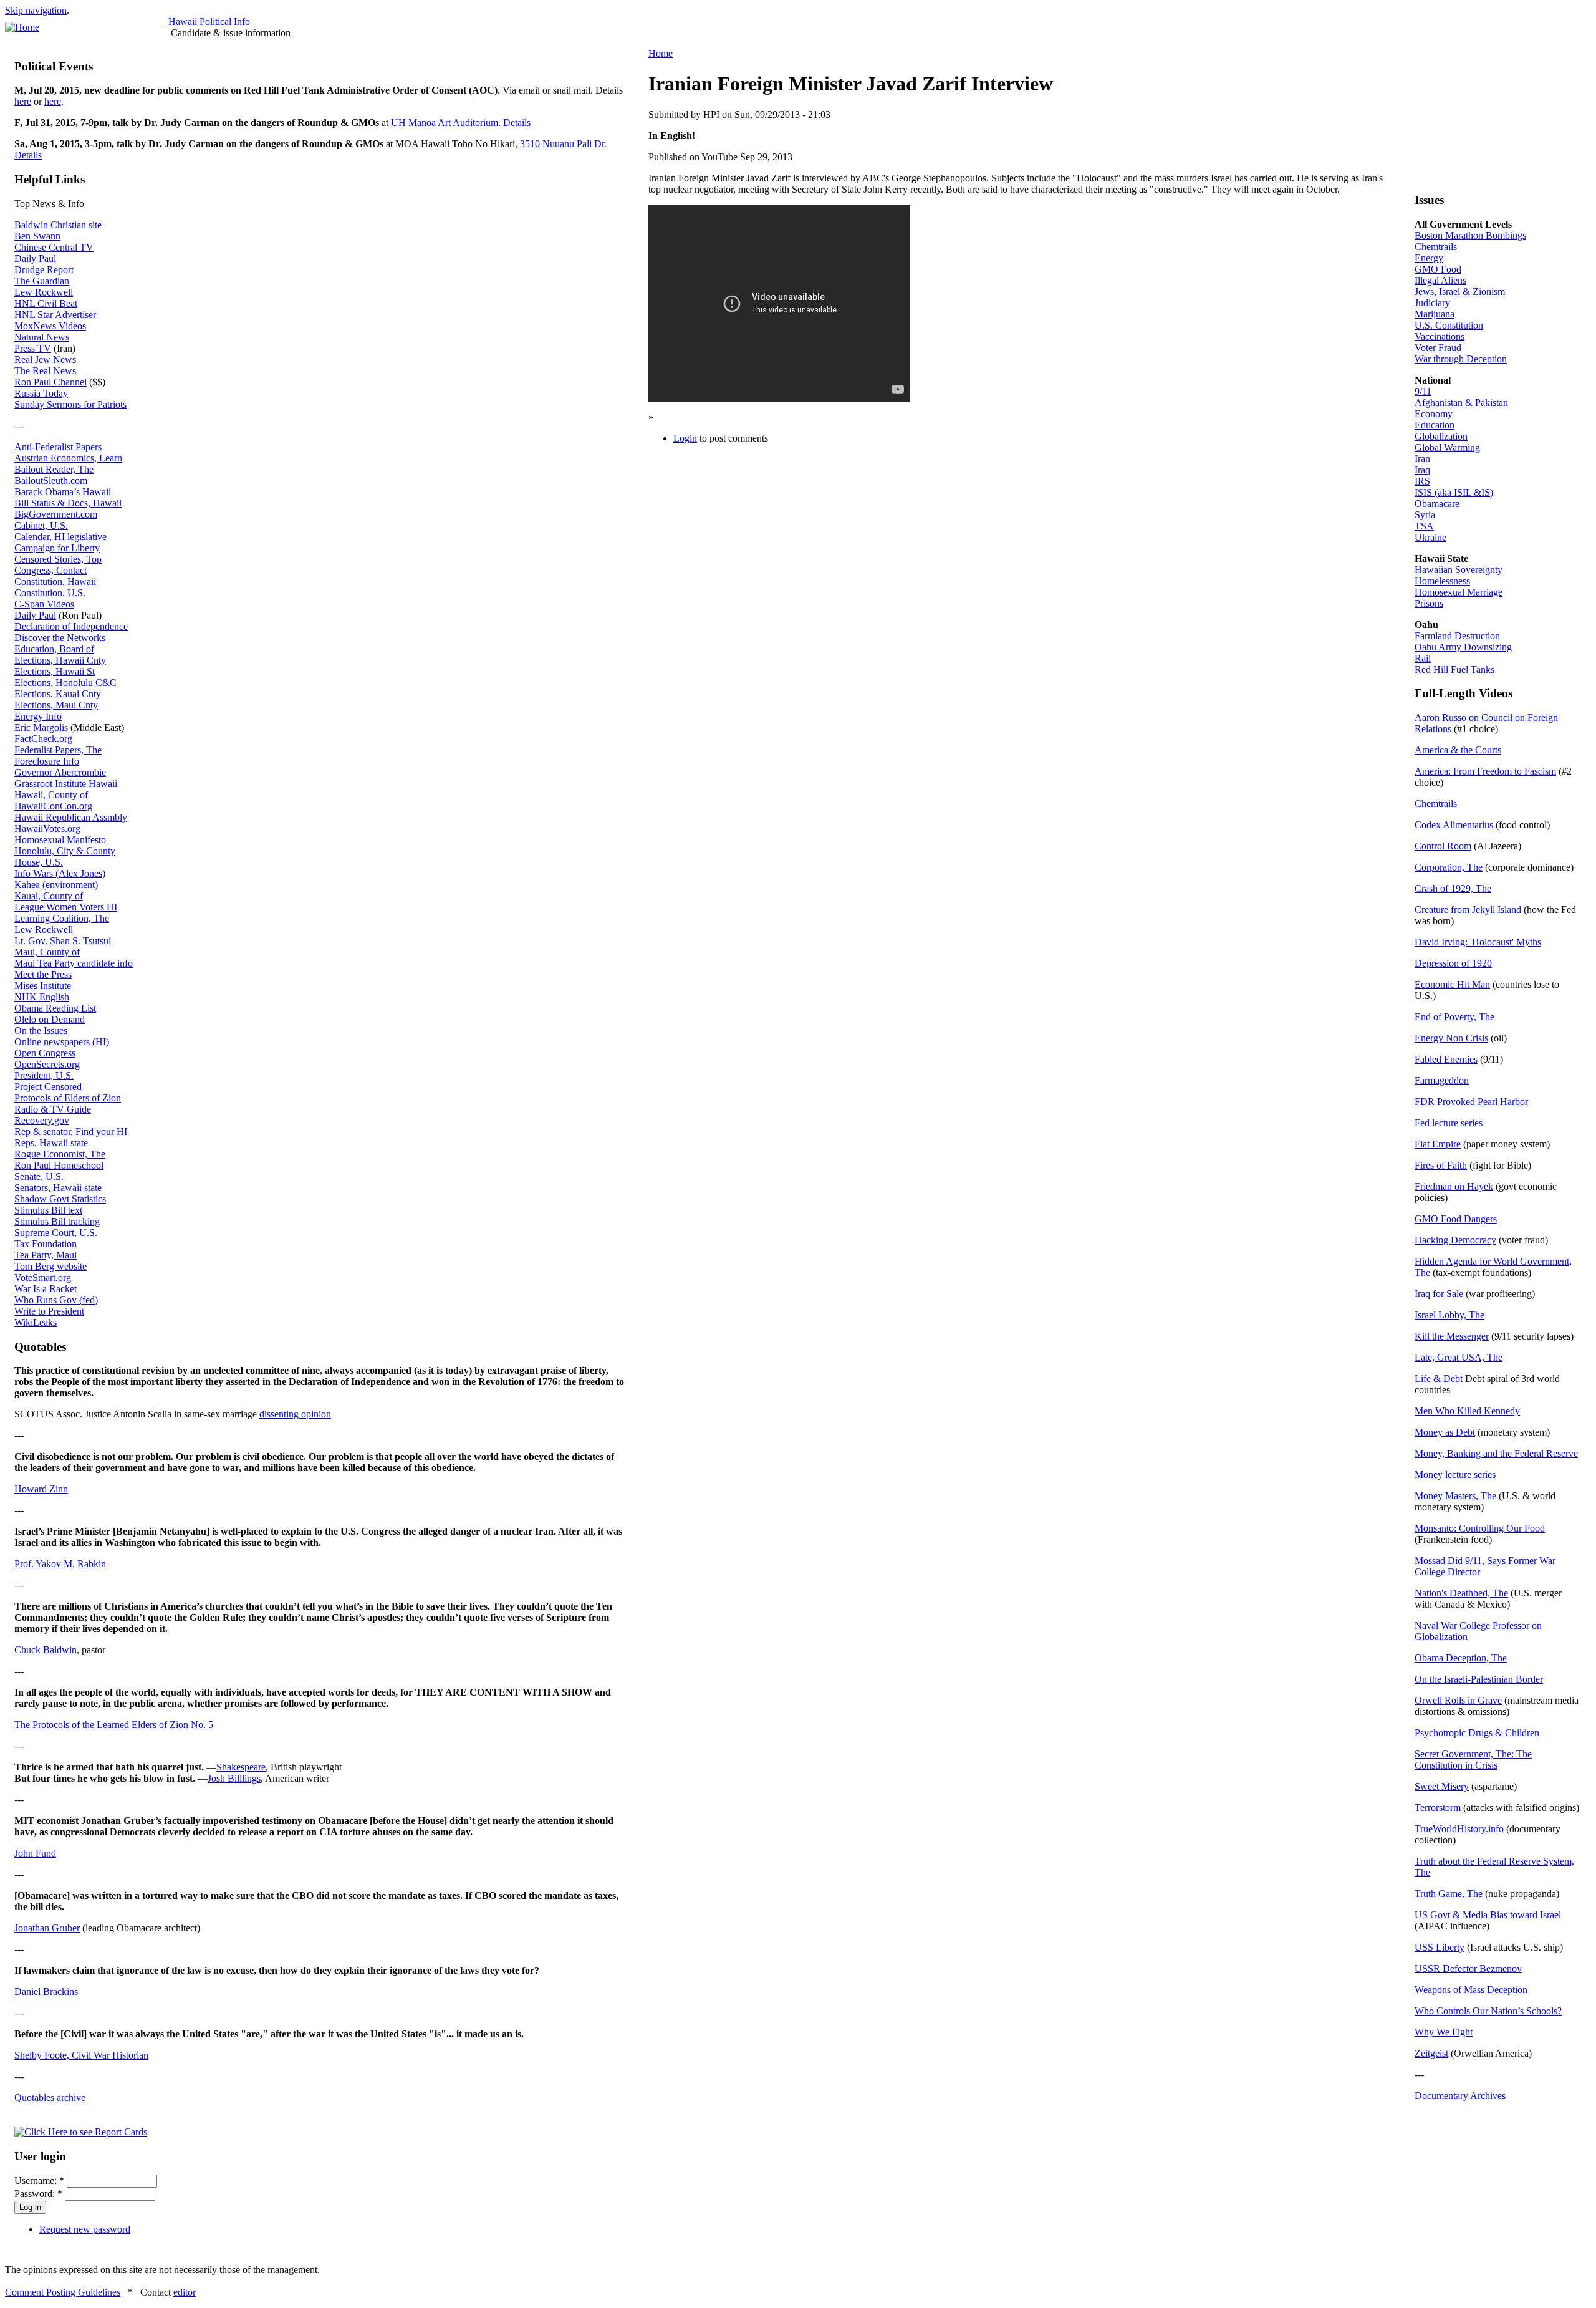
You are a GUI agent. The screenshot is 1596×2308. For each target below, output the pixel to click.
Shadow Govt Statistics (60, 1199)
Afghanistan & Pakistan (1461, 403)
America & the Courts (1458, 750)
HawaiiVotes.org (47, 828)
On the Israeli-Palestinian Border (1479, 1679)
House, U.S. (39, 862)
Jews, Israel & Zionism (1460, 292)
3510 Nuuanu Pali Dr (562, 144)
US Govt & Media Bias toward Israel (1488, 1915)
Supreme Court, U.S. (56, 1233)
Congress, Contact (50, 570)
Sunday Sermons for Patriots (70, 404)
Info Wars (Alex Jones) (60, 873)
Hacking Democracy (1455, 1240)
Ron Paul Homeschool (59, 1165)
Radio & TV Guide (53, 1109)
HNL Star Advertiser (55, 315)
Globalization (1441, 436)
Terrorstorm (1438, 1808)
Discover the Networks (60, 638)
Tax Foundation (46, 1244)
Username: (39, 2180)
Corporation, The (1449, 867)
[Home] (22, 27)
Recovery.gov (42, 1120)
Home (661, 53)
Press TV (33, 348)
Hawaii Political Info (207, 22)
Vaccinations (1440, 336)
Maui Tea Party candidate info (74, 963)
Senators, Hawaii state (58, 1188)
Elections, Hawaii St (55, 671)
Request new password (85, 2229)
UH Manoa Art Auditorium (445, 123)
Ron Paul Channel (50, 382)
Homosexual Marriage (1459, 592)
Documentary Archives (1460, 2096)
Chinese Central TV (54, 247)
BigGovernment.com (56, 514)
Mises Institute (43, 986)
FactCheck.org (43, 739)
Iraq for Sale (1439, 1294)
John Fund (35, 1853)
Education (1435, 425)
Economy (1434, 414)
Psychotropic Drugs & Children (1477, 1733)
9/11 (1423, 391)
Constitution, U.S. (50, 593)
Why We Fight (1444, 2032)
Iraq (1422, 470)
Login (685, 438)
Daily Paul (35, 258)
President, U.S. (44, 1075)
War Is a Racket (46, 1289)
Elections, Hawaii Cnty (60, 660)
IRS (1422, 481)
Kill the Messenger (1452, 1336)
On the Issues (41, 1031)
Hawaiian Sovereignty (1459, 570)
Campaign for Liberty (57, 548)
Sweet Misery (1442, 1786)
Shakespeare (241, 1767)
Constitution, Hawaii (55, 582)
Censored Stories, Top (58, 559)
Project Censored (48, 1087)
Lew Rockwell (44, 292)
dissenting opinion (295, 1414)
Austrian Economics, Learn (68, 458)
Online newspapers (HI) (62, 1042)
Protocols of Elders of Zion (68, 1098)
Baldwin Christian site (58, 225)
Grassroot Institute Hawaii (66, 784)
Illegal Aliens (1440, 280)
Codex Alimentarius (1454, 825)
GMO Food (1438, 269)
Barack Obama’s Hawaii (63, 492)
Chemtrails (1436, 247)
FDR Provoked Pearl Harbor (1471, 1102)
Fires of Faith (1441, 1165)
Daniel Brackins (46, 1992)
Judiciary (1432, 303)
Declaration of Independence (71, 626)
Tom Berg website (50, 1266)
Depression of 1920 (1453, 963)
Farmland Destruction (1457, 636)
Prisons (1429, 603)
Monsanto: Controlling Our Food (1480, 1528)
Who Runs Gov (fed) (56, 1300)
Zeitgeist (1431, 2053)
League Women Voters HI (66, 907)
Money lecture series (1455, 1475)
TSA (1424, 526)
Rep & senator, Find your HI (71, 1132)
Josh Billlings (234, 1778)
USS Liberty (1440, 1947)
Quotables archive (50, 2098)
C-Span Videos (44, 604)
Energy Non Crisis (1451, 1038)
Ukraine (1430, 537)
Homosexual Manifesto (60, 840)
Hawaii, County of (51, 795)
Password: (38, 2194)
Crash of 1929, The (1453, 888)
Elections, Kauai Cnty (58, 694)
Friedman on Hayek (1454, 1186)
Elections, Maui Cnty (56, 705)
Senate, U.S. (39, 1176)
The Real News (45, 371)
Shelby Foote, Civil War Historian (81, 2055)
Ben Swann (37, 236)
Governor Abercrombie (60, 772)
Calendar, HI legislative (60, 537)
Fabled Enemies (1446, 1059)
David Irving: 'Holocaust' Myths (1478, 942)
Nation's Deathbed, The (1461, 1593)
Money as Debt (1445, 1432)
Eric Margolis (41, 727)
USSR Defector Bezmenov (1468, 1968)
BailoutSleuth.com (51, 480)
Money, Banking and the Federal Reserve (1496, 1453)
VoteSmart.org (43, 1277)
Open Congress (45, 1053)
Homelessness (1442, 581)
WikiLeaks (36, 1322)
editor (185, 2292)
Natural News (42, 337)
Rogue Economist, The (60, 1154)
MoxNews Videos (50, 326)
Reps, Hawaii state (51, 1143)
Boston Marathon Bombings (1470, 235)
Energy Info (38, 716)
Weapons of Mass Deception (1471, 1990)
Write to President (49, 1311)
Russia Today (41, 393)
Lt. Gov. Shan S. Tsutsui (63, 941)
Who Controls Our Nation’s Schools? (1488, 2011)
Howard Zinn (41, 1489)
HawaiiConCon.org (53, 806)
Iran (1422, 459)
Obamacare (1437, 504)
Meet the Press (43, 974)
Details (517, 123)
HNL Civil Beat (46, 303)
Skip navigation (36, 10)
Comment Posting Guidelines (63, 2292)
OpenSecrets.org (47, 1064)
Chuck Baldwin (46, 1650)
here (23, 101)
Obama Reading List (55, 1008)
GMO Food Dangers (1456, 1219)
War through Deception (1461, 359)
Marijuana (1435, 314)
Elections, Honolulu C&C (65, 683)
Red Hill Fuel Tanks (1454, 669)
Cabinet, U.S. (41, 525)
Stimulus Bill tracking (57, 1221)
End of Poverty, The (1454, 1017)
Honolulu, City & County (65, 851)
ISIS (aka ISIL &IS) (1454, 492)
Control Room (1443, 846)
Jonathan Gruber (47, 1928)
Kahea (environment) (56, 885)
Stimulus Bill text (48, 1210)
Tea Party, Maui (46, 1255)
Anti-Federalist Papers (58, 447)
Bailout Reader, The (54, 469)
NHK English (42, 997)
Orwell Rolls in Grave (1458, 1700)
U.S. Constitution (1449, 325)
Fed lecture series (1449, 1123)
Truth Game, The (1449, 1894)
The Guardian (42, 281)
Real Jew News (45, 360)
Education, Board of (54, 649)
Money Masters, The (1455, 1496)
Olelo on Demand (50, 1019)
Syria (1425, 515)
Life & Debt (1439, 1379)
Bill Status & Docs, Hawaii (68, 503)
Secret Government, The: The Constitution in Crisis (1473, 1760)
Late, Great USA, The (1459, 1357)
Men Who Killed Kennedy (1467, 1411)
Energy (1429, 258)
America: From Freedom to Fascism (1485, 771)
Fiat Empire (1438, 1144)
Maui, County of (47, 952)
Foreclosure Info (47, 761)
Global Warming (1447, 447)
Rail (1423, 658)
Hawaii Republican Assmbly (71, 817)
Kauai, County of (49, 896)
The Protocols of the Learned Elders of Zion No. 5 (114, 1725)
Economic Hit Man (1452, 984)
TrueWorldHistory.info (1459, 1829)
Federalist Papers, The (58, 750)
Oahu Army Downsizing (1463, 647)
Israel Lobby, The (1449, 1315)
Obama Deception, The (1461, 1658)
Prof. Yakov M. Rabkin (60, 1564)
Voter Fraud (1438, 348)
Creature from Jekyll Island (1468, 910)
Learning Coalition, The (62, 918)
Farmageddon (1442, 1080)
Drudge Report (44, 270)
